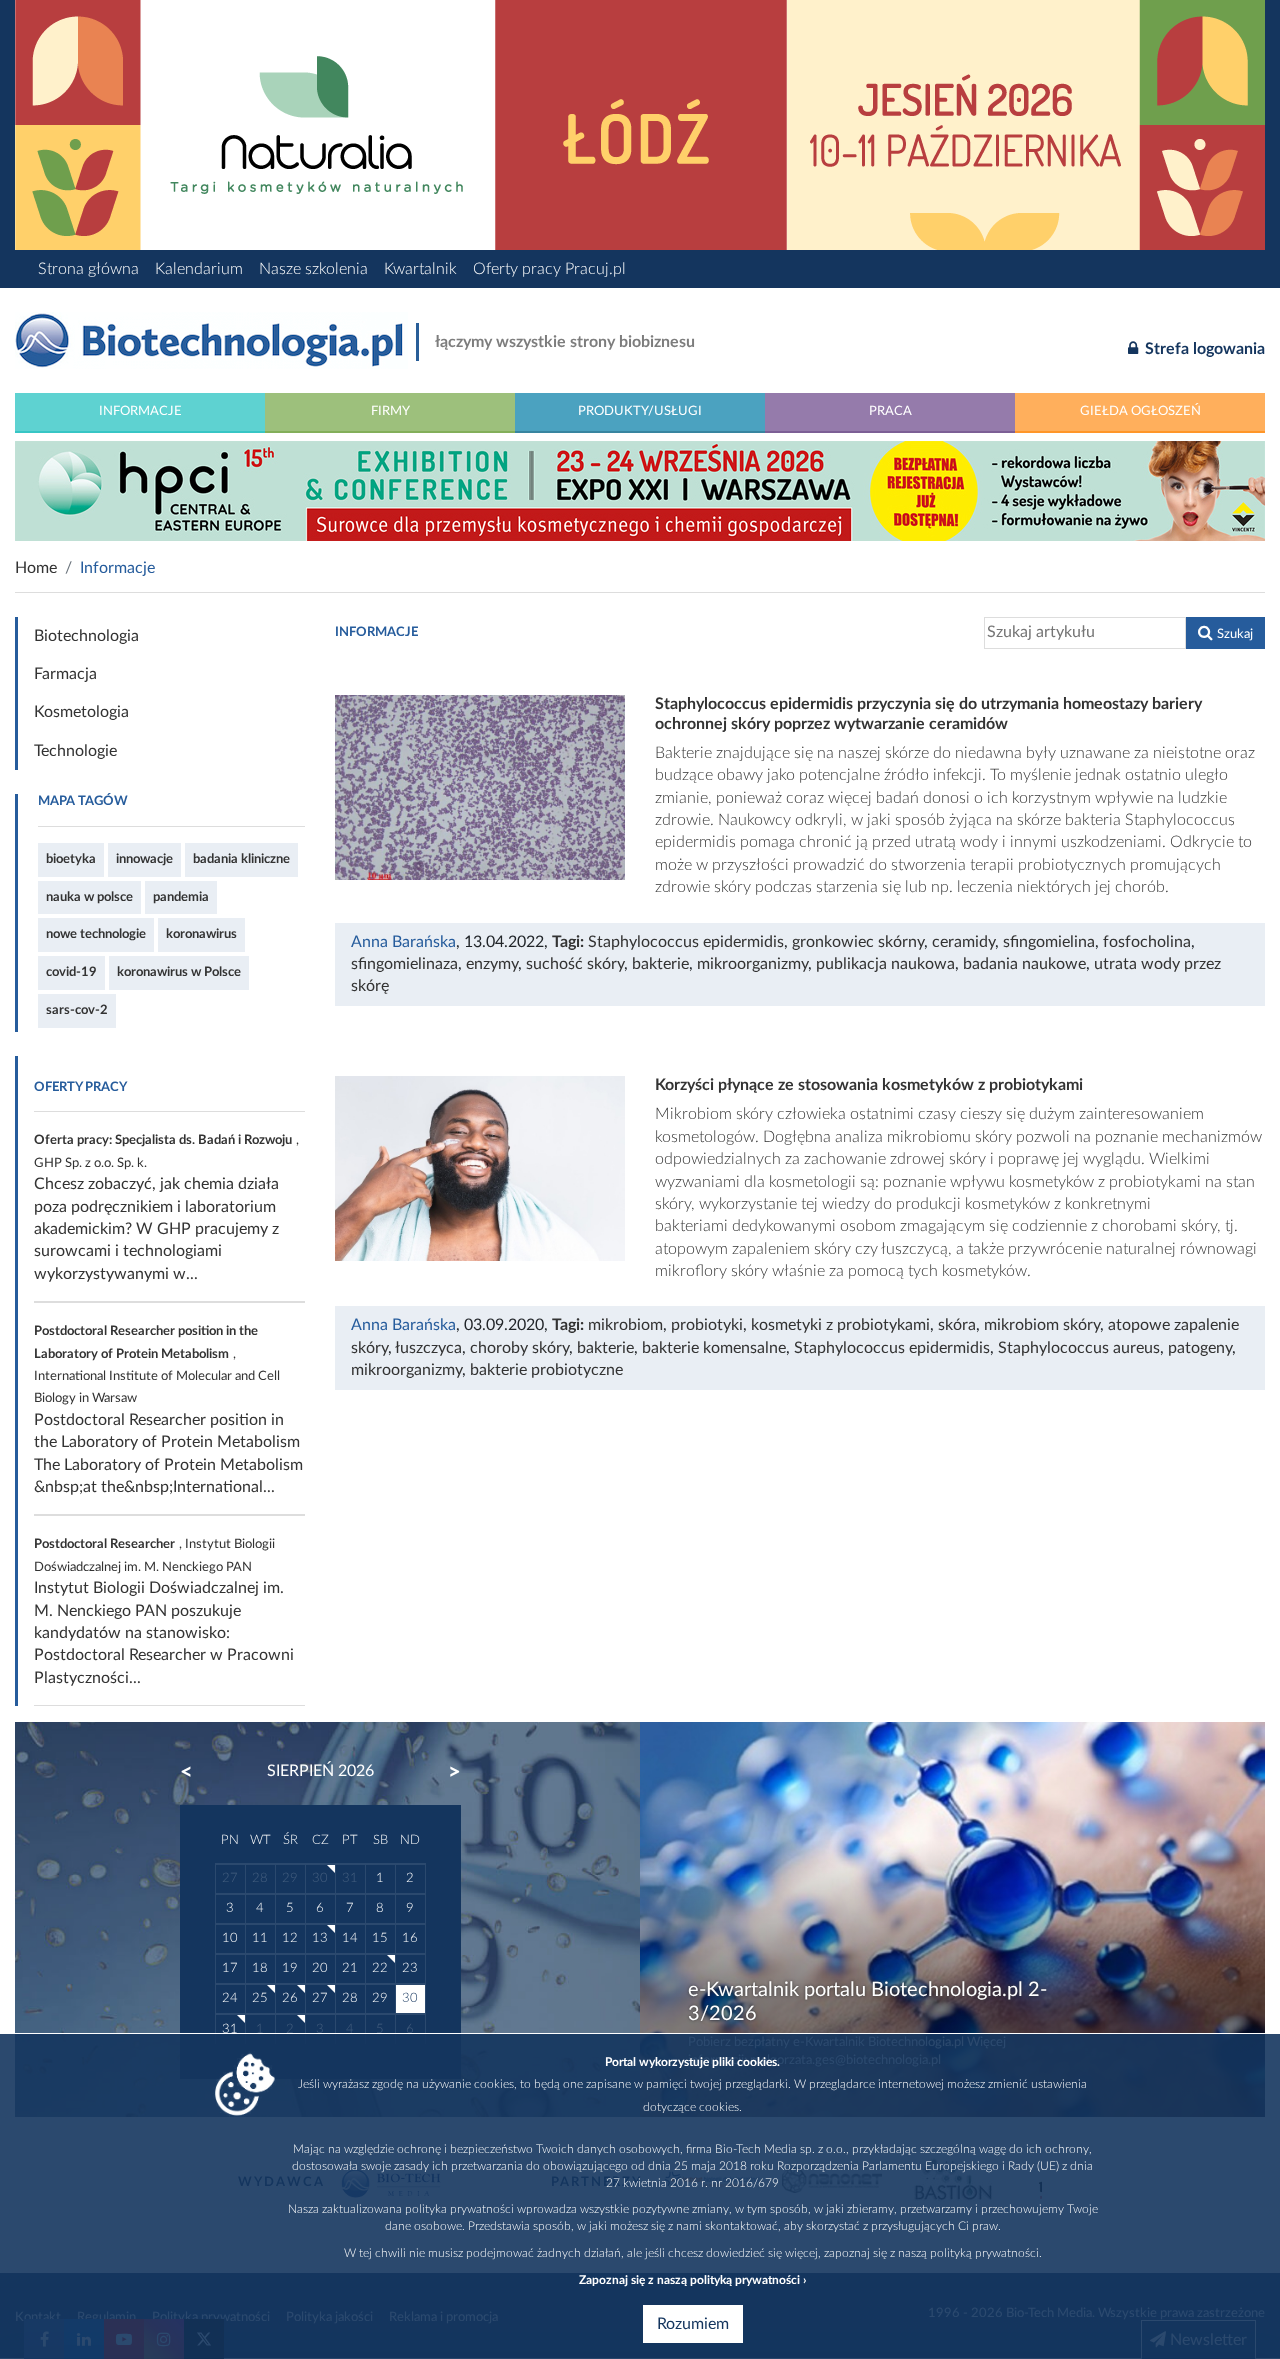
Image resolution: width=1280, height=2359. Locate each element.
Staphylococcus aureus (1079, 1348)
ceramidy (963, 942)
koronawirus (201, 934)
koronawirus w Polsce (179, 972)
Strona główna (88, 269)
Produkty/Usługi (640, 411)
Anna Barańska (403, 942)
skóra (957, 1325)
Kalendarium (199, 269)
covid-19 (71, 972)
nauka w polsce (89, 897)
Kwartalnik (420, 269)
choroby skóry (519, 1348)
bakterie (660, 964)
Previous (196, 1772)
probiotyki (707, 1325)
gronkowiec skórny (858, 942)
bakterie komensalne (714, 1348)
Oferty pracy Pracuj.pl (549, 269)
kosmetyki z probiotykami (840, 1325)
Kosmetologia (81, 712)
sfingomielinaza (404, 964)
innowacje (144, 859)
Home (36, 568)
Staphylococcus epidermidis (686, 942)
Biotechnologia (86, 636)
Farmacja (65, 674)
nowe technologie (96, 934)
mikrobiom (625, 1325)
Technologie (75, 751)
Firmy (390, 411)
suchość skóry (575, 964)
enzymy (492, 964)
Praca (890, 411)
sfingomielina (1049, 942)
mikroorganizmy (752, 964)
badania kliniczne (241, 859)
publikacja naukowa (885, 964)
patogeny (1200, 1348)
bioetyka (71, 859)
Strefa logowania (1203, 349)
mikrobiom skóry (1042, 1325)
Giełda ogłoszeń (1140, 411)
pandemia (181, 897)
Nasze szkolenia (313, 269)
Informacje (140, 411)
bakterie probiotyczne (546, 1370)
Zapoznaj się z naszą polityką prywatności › (692, 2280)
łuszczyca (428, 1348)
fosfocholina (1147, 942)
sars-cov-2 (77, 1010)
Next (445, 1772)
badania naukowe (1024, 964)
